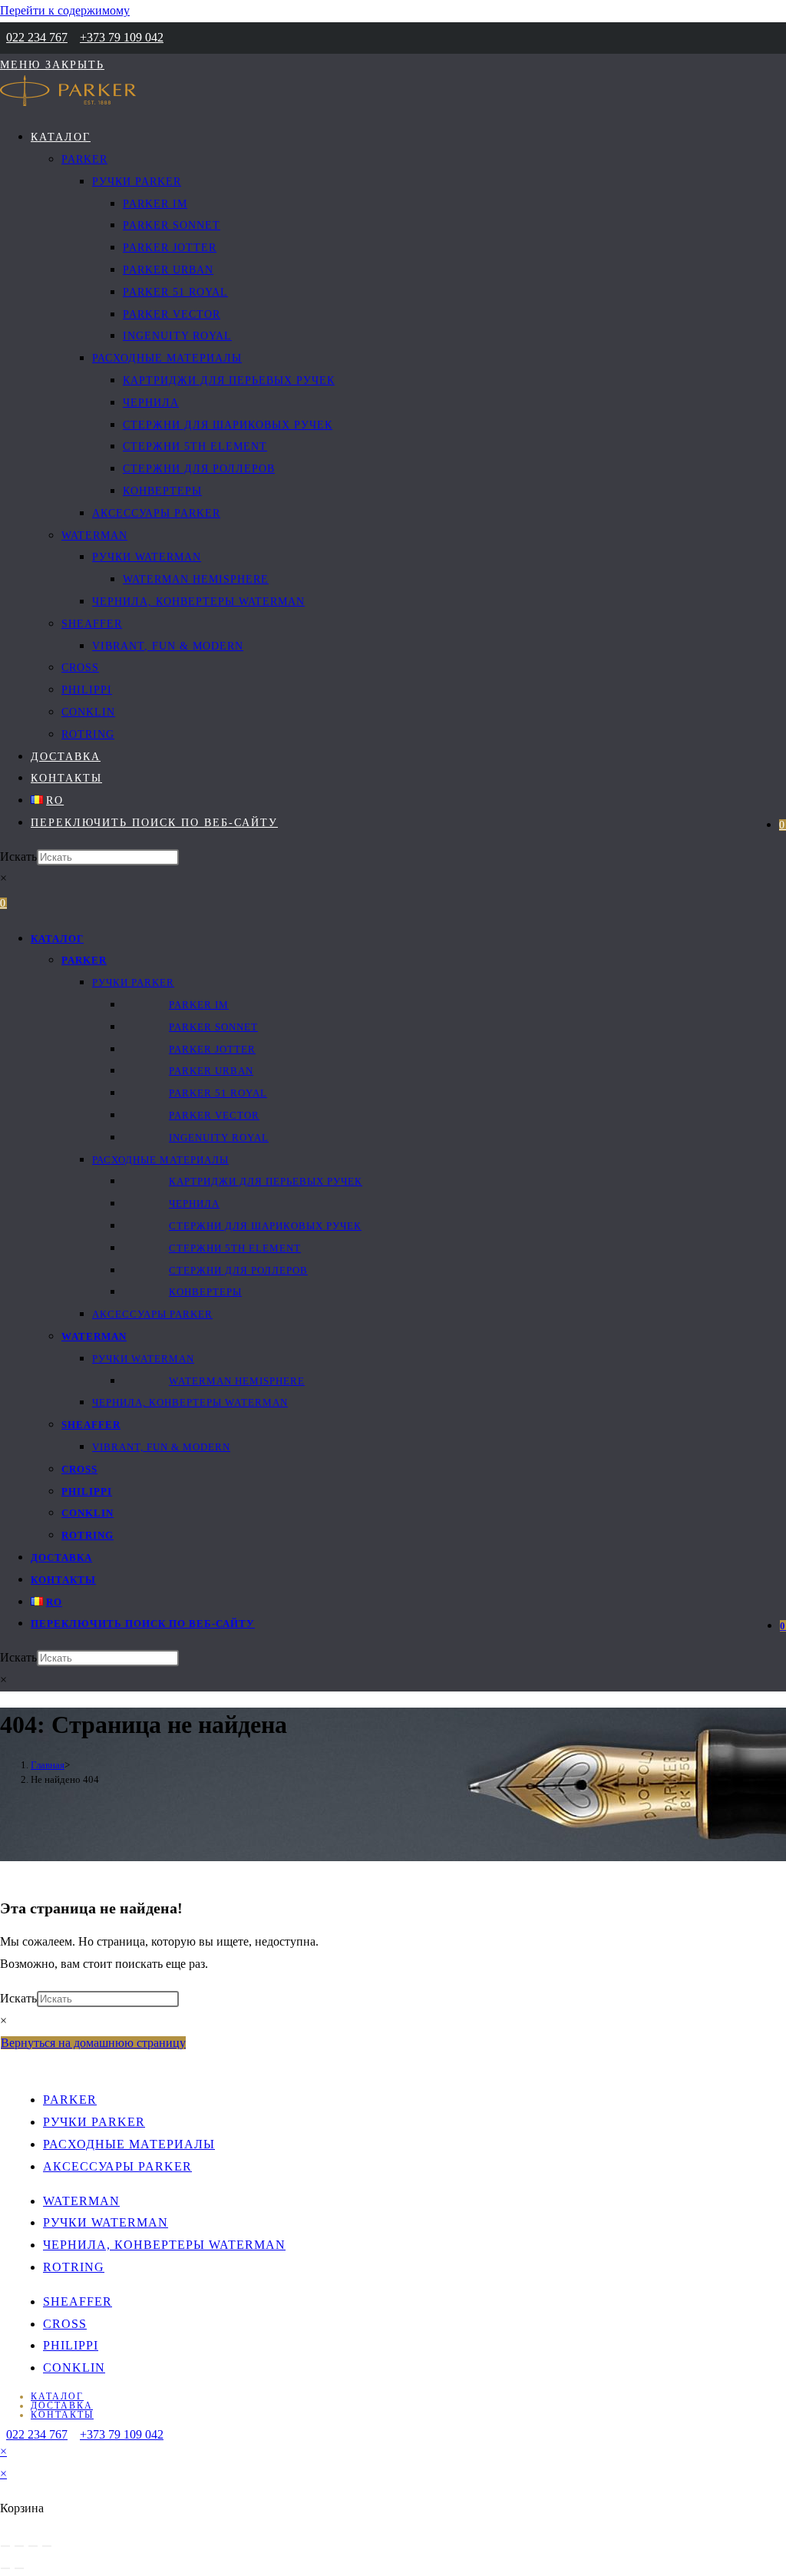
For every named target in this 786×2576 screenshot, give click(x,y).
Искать (18, 856)
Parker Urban (211, 1071)
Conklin (88, 1513)
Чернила (194, 1204)
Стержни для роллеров (238, 1270)
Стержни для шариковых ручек (265, 1226)
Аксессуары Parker (152, 1314)
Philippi (87, 1491)
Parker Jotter (212, 1049)
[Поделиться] (33, 2546)
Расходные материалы (160, 1160)
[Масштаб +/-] (5, 2546)
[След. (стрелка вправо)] (19, 2568)
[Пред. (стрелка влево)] (5, 2568)
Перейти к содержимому (65, 10)
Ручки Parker (133, 982)
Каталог (57, 939)
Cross (79, 1469)
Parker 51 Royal (218, 1093)
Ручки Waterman (143, 1359)
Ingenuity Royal (219, 1138)
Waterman (94, 1336)
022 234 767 (37, 37)
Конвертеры (205, 1292)
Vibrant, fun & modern (161, 1447)
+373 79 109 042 (122, 37)
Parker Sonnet (213, 1027)
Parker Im (199, 1005)
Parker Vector (214, 1115)
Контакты (63, 1580)
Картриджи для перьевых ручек (266, 1181)
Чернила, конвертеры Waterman (190, 1402)
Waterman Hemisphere (237, 1381)
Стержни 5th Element (235, 1248)
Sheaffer (91, 1425)
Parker (84, 960)
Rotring (88, 1535)
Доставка (61, 1558)
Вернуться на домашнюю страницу (93, 2043)
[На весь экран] (19, 2546)
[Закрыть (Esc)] (47, 2546)
